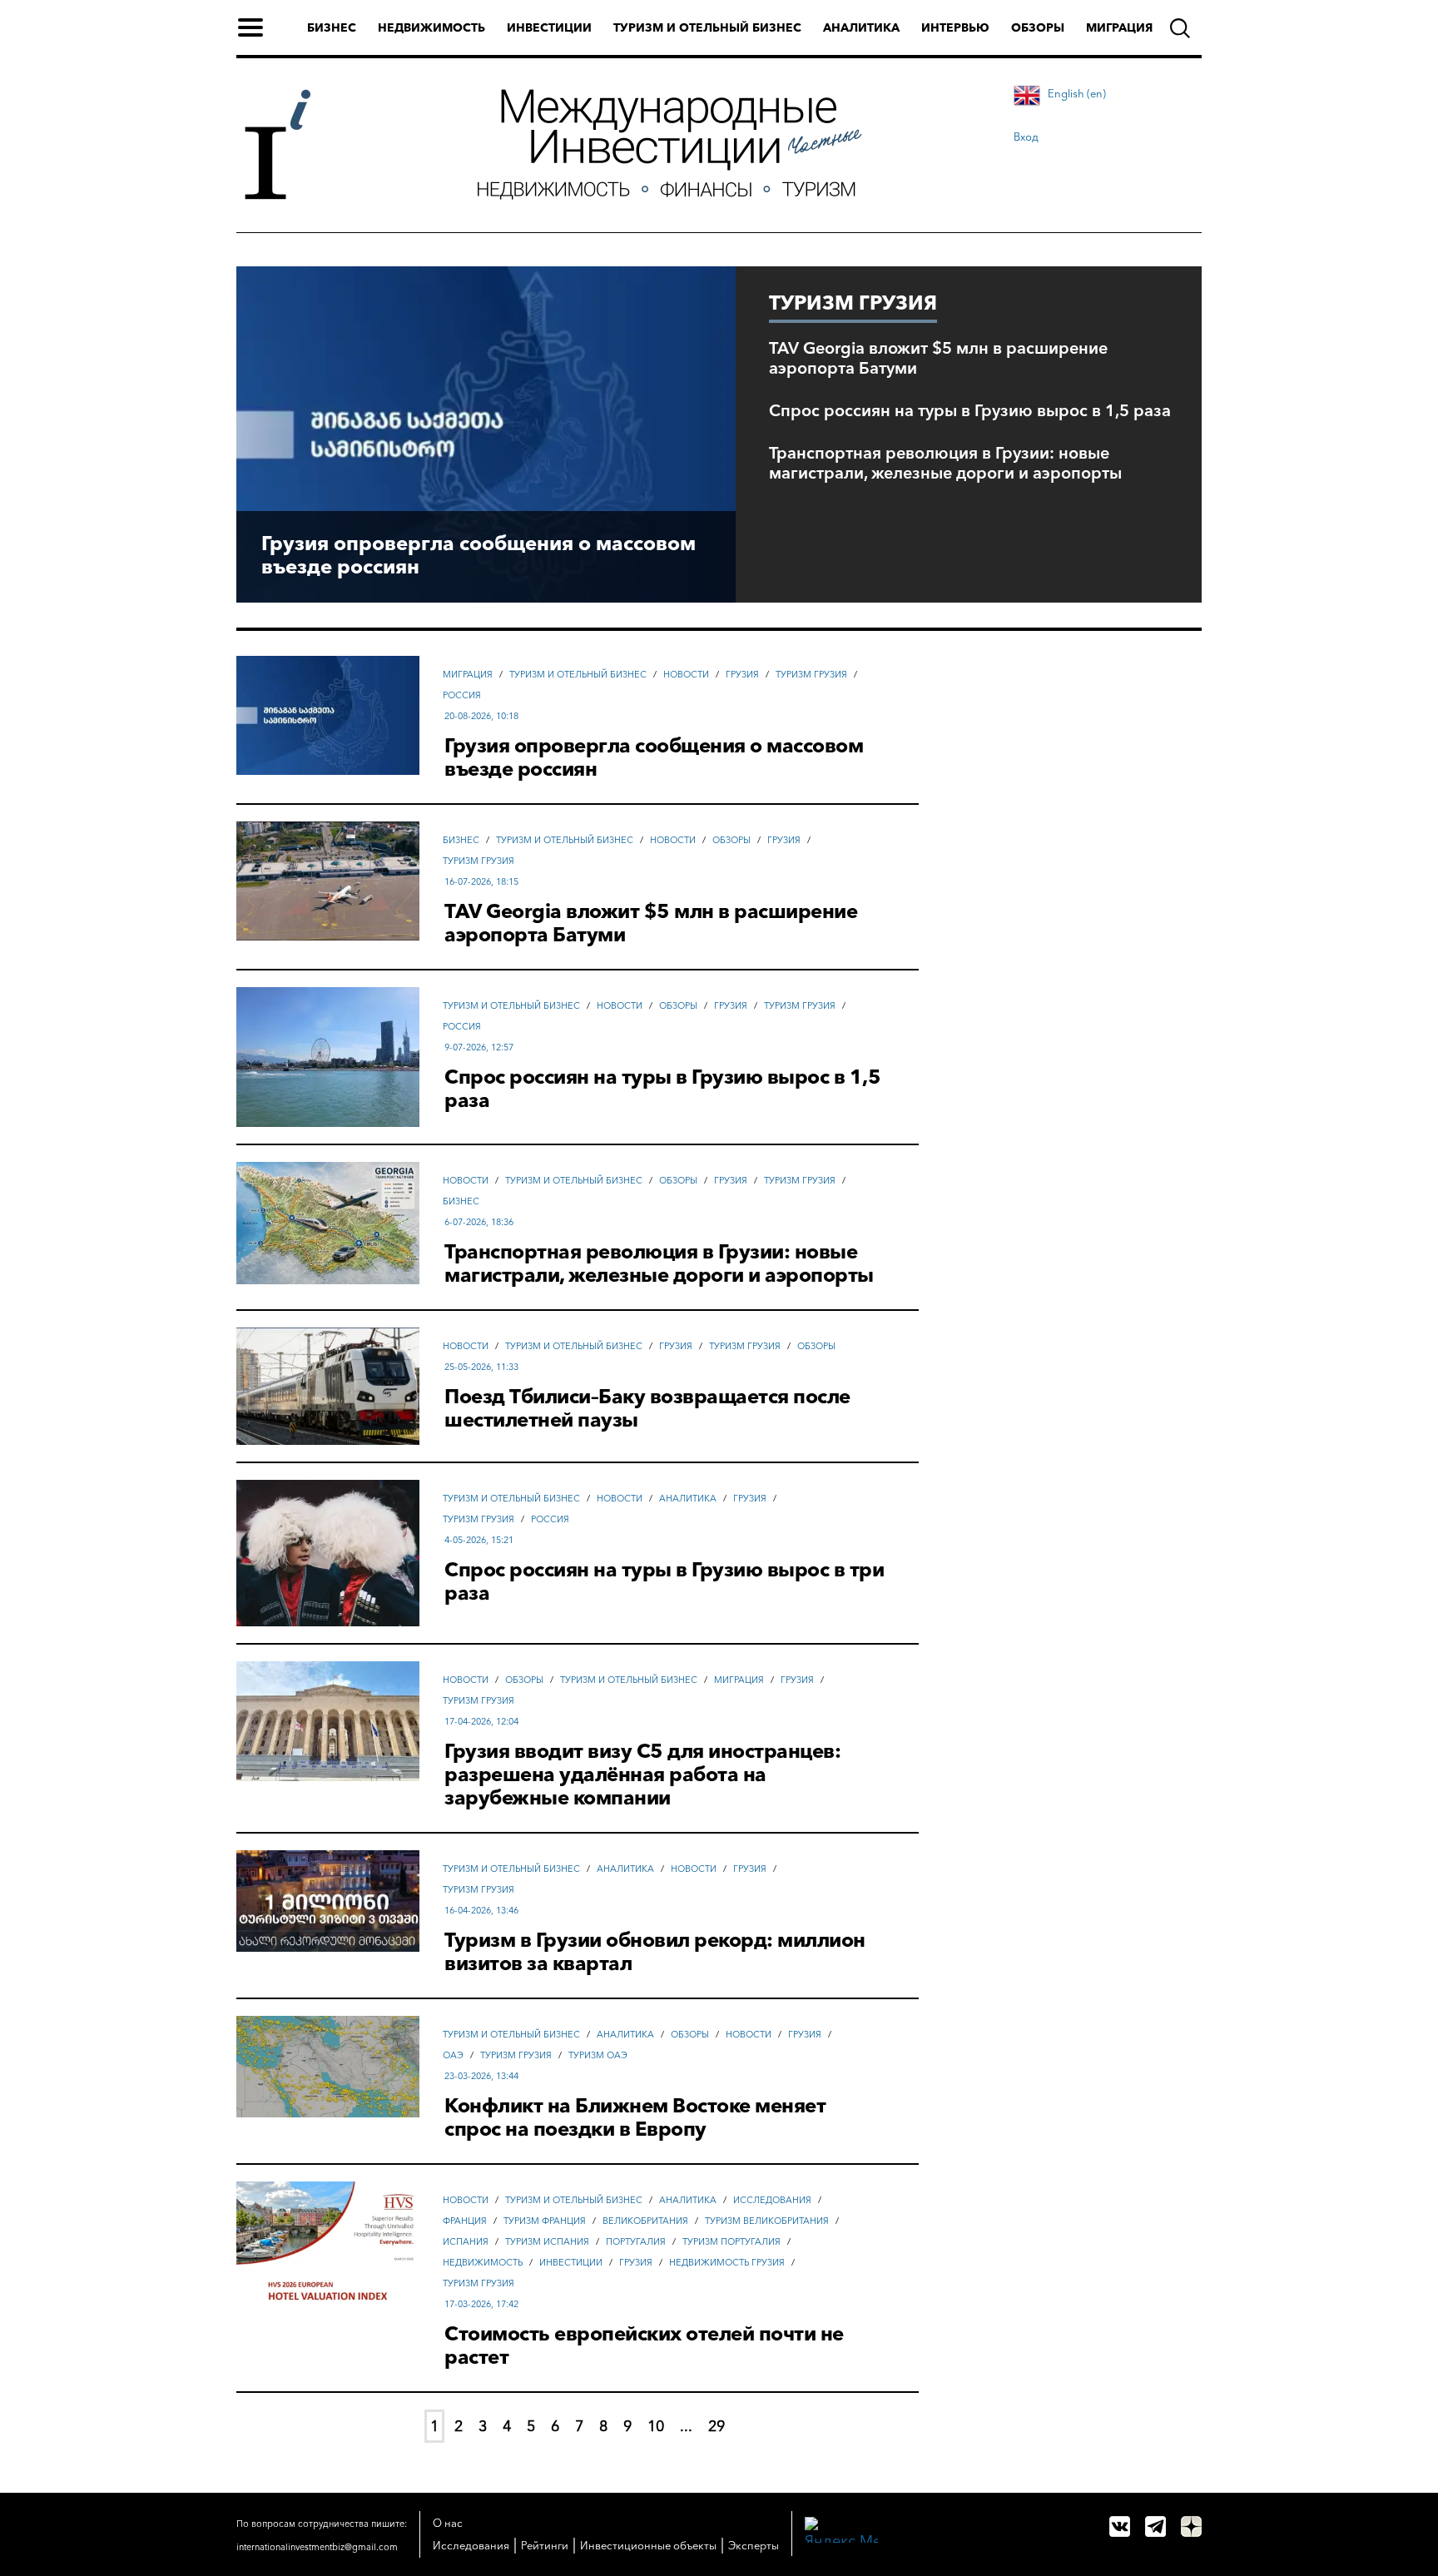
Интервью (955, 27)
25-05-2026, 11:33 (481, 1367)
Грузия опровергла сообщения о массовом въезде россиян (479, 555)
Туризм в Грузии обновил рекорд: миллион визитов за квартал (655, 1952)
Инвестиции (549, 27)
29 (717, 2426)
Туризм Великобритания (767, 2221)
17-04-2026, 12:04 (481, 1721)
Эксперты (754, 2545)
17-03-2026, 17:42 (481, 2304)
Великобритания (645, 2221)
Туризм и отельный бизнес (707, 27)
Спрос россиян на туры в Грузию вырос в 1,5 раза (970, 410)
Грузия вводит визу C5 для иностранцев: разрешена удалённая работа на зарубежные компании (642, 1774)
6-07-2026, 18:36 (479, 1222)
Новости (686, 674)
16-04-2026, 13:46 (481, 1910)
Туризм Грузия (811, 674)
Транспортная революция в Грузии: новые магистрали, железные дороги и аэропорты (945, 463)
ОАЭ (453, 2055)
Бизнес (332, 27)
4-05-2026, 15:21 (479, 1540)
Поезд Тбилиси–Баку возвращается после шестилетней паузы (647, 1408)
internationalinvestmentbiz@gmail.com (317, 2547)
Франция (465, 2221)
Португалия (636, 2241)
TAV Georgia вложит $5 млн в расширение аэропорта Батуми (938, 358)
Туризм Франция (545, 2221)
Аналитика (861, 27)
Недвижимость (431, 27)
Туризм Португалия (731, 2241)
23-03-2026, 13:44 (481, 2076)
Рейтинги (545, 2545)
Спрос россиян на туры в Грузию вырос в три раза (664, 1581)
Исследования (772, 2200)
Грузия (742, 674)
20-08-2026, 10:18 (481, 716)
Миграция (1119, 27)
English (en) (1077, 93)
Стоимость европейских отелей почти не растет (644, 2345)
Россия (462, 695)
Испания (466, 2241)
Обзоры (1038, 27)
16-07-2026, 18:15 (481, 881)
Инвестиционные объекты (648, 2545)
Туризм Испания (547, 2241)
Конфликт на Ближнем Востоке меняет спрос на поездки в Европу (635, 2117)
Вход (1026, 136)
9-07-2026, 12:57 (479, 1047)
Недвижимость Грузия (727, 2262)
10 (656, 2426)
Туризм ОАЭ (598, 2055)
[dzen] (1191, 2526)
